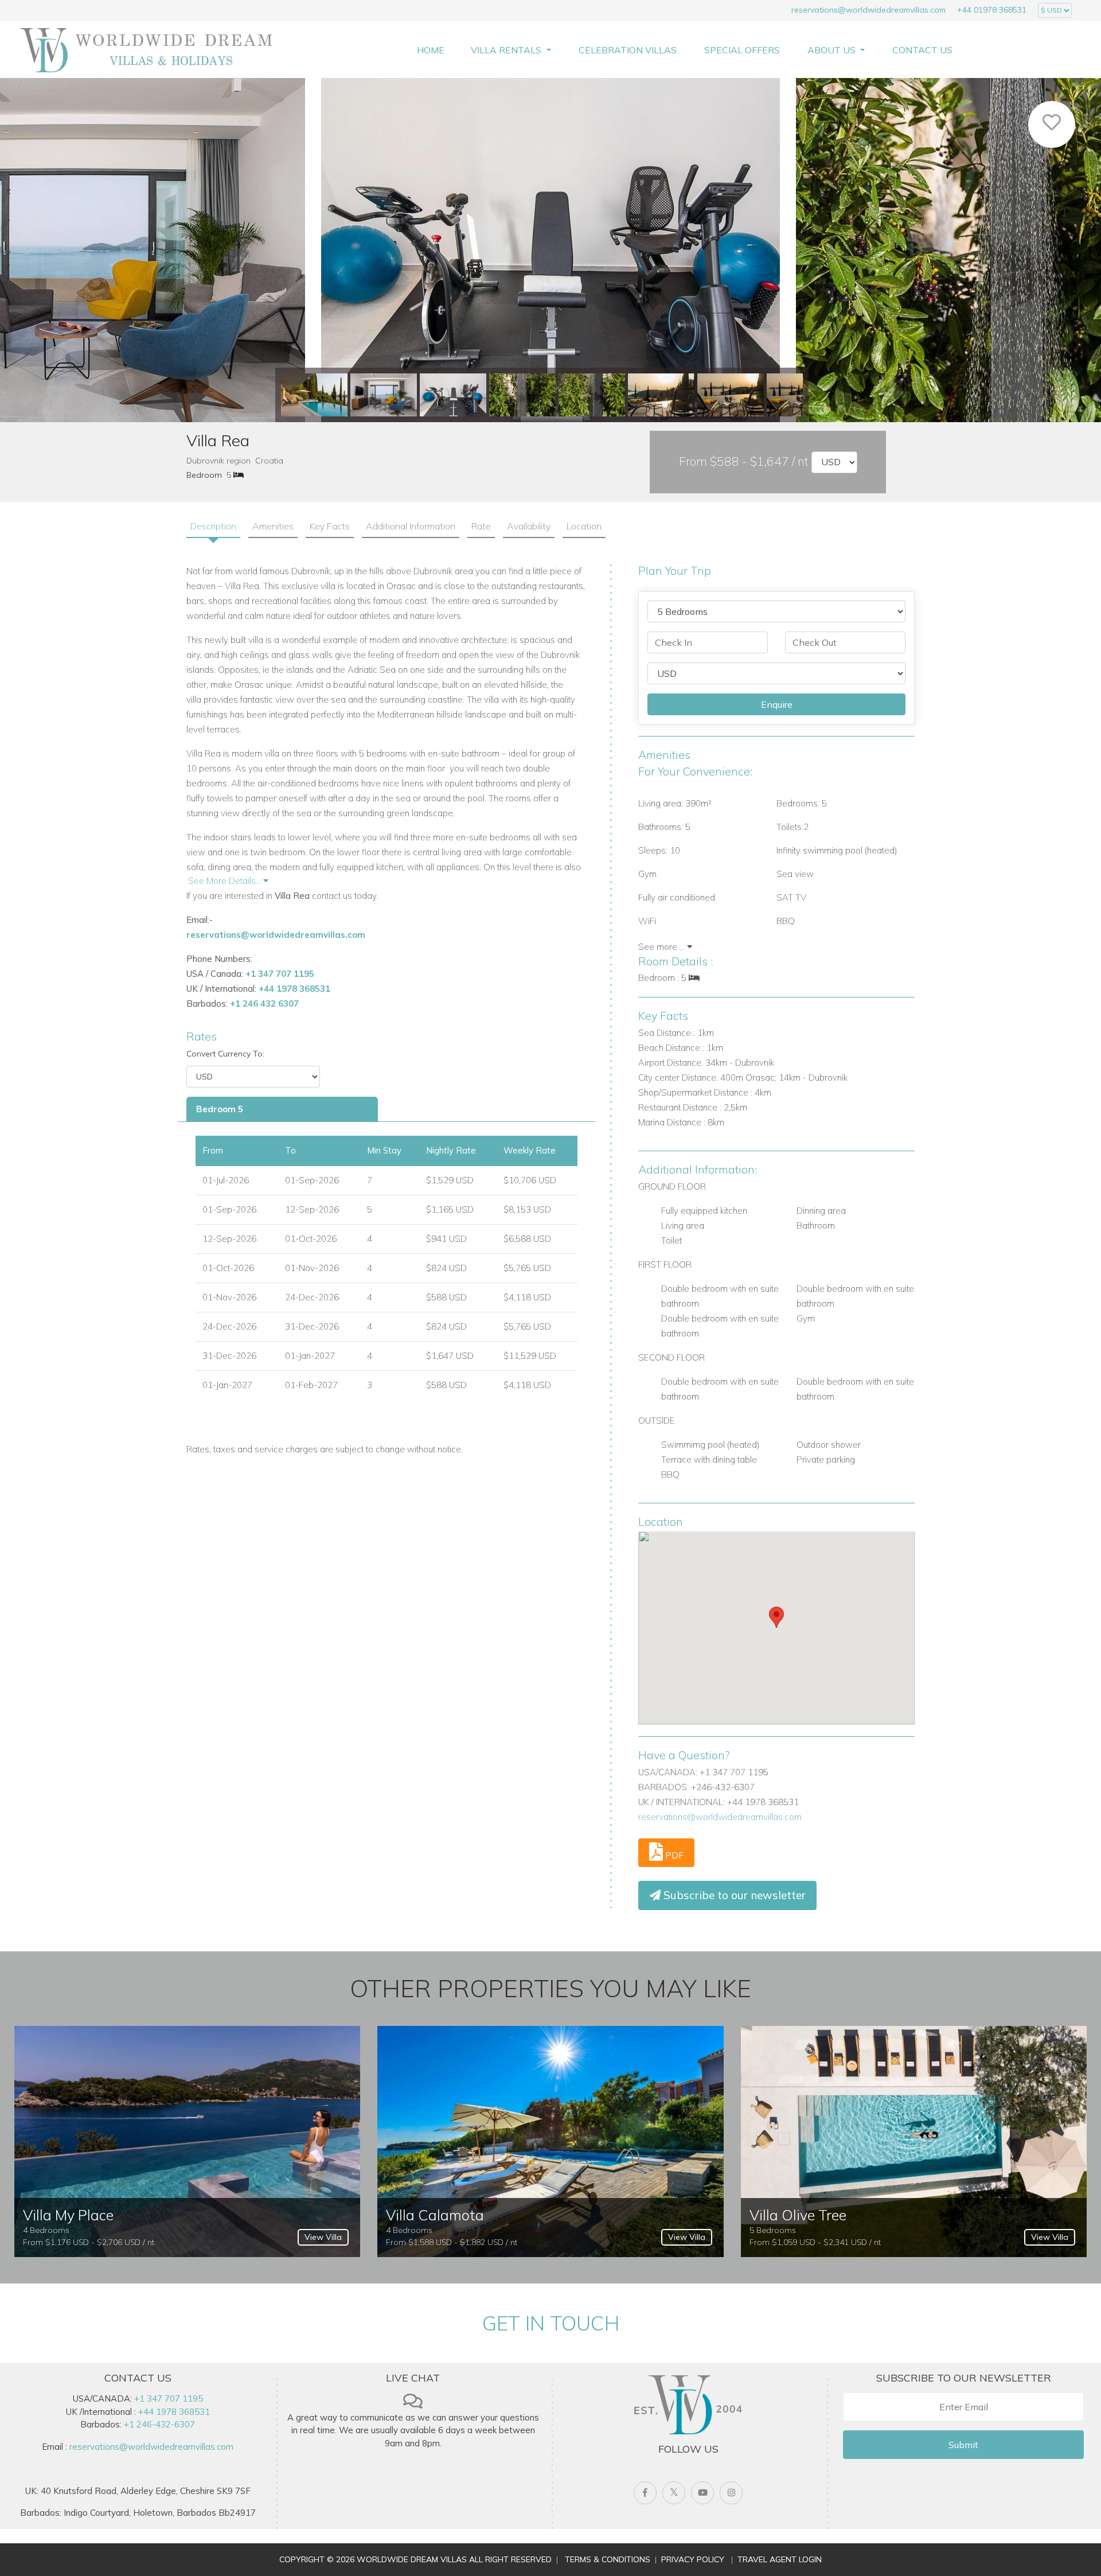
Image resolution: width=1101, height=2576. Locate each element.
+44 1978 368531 (294, 989)
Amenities (273, 526)
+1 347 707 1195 (280, 974)
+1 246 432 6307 (264, 1003)
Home (431, 50)
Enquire (777, 704)
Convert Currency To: (225, 1054)
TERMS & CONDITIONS (608, 2559)
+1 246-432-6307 (159, 2424)
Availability (529, 526)
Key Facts (330, 526)
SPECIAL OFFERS (742, 50)
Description (213, 526)
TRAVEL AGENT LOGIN (780, 2559)
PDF (673, 1855)
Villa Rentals (507, 50)
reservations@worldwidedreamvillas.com (868, 10)
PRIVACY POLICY (693, 2559)
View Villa (323, 2237)
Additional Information (411, 526)
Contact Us (922, 50)
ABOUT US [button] (833, 50)
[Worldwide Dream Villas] (146, 49)
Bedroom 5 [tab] (220, 1109)
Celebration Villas (628, 50)
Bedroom (204, 475)
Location (584, 526)
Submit (963, 2445)
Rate (481, 526)
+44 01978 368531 (992, 10)
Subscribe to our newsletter (733, 1895)
